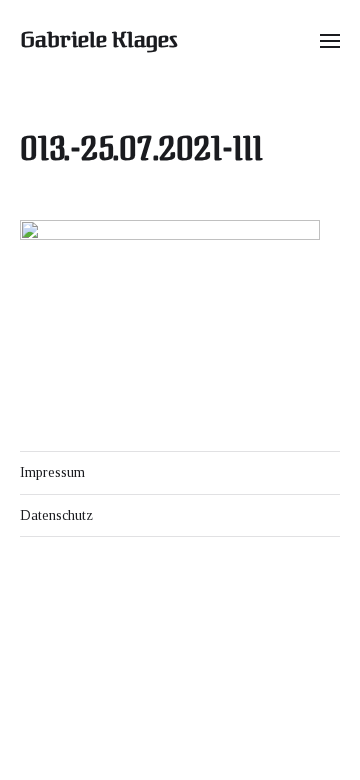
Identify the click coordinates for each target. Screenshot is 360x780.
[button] (330, 40)
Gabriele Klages (99, 40)
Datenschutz (56, 515)
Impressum (52, 472)
